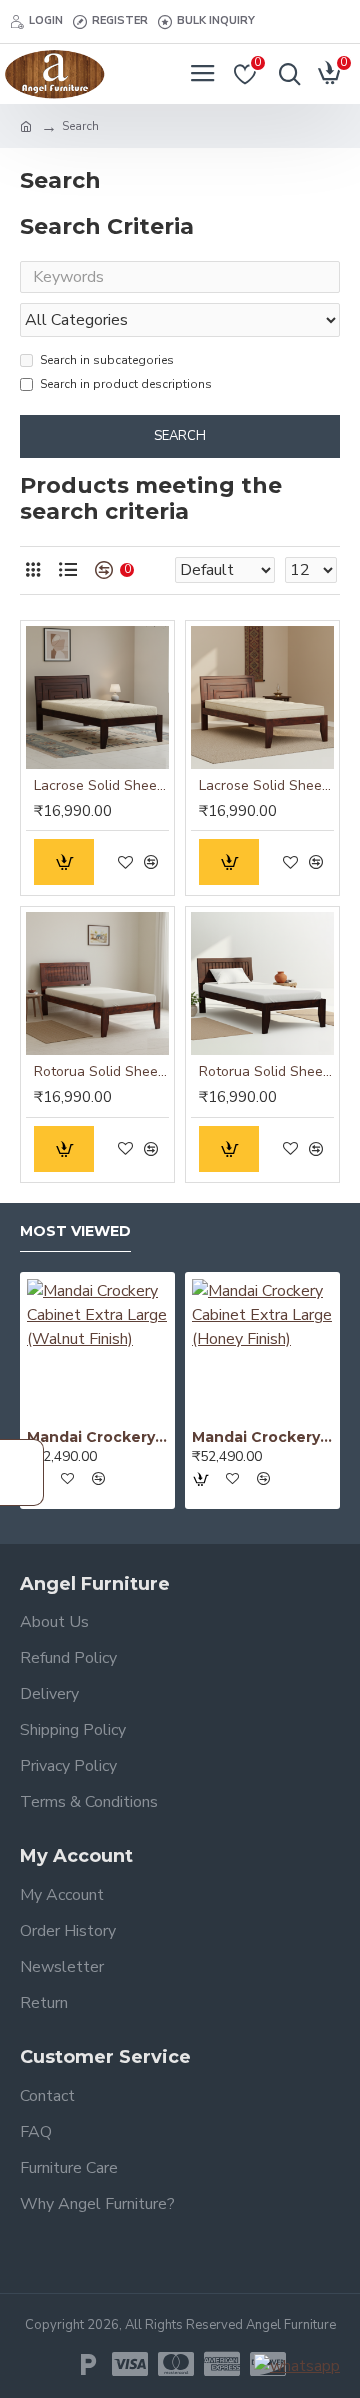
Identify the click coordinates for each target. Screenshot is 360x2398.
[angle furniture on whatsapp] (297, 2365)
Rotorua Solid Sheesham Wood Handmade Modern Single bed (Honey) (101, 1072)
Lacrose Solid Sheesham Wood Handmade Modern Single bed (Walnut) (101, 786)
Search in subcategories (107, 360)
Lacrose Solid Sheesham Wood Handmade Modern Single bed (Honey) (266, 786)
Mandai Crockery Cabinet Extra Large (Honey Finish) (262, 1437)
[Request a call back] (22, 1472)
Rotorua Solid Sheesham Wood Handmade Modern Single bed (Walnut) (266, 1072)
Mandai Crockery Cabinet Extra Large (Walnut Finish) (97, 1437)
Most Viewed (75, 1231)
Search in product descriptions (126, 384)
